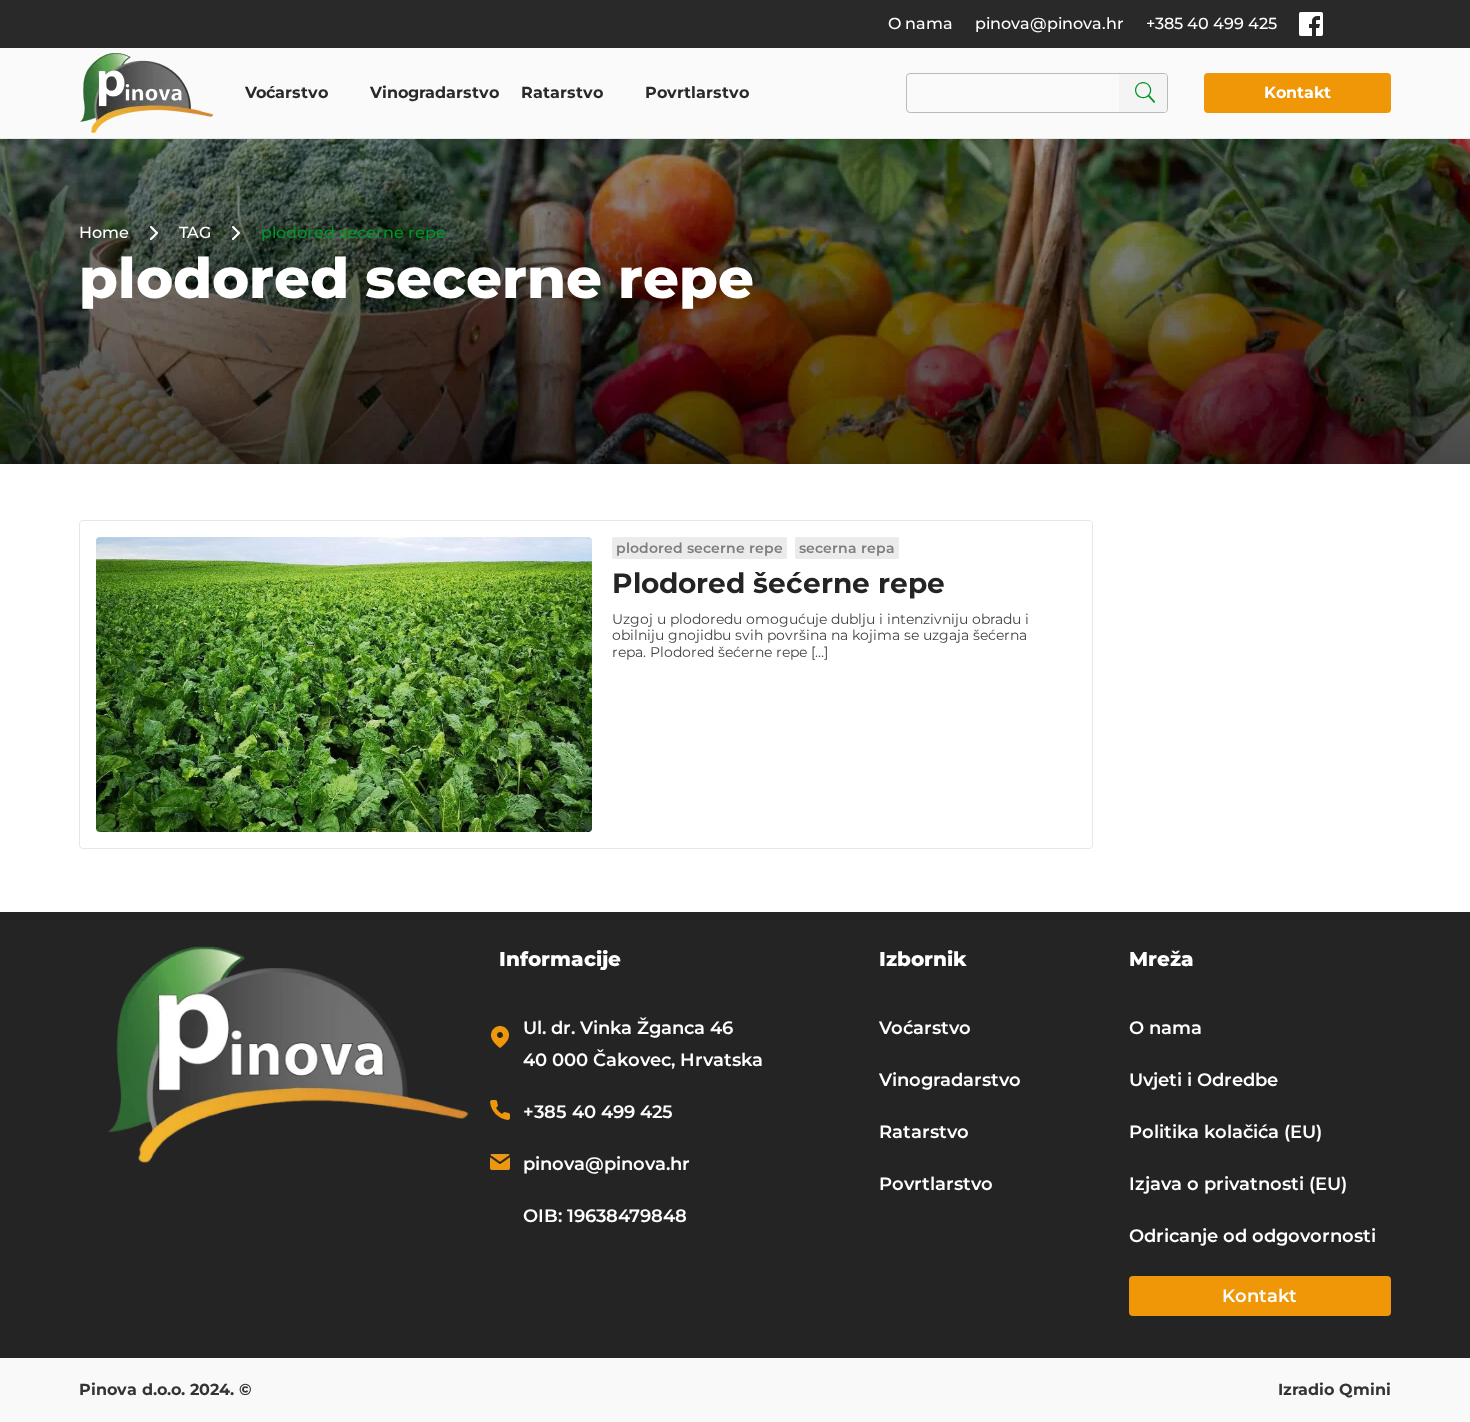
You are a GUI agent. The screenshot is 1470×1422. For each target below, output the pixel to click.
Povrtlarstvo (697, 92)
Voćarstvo (286, 92)
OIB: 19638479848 (605, 1216)
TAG (195, 232)
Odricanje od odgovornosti (1252, 1236)
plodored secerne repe (699, 548)
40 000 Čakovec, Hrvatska (643, 1060)
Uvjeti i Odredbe (1203, 1080)
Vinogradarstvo (434, 92)
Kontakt (1297, 92)
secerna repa (847, 548)
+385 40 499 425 (1211, 23)
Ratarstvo (562, 92)
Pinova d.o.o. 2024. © (165, 1391)
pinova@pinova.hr (1049, 23)
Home (104, 232)
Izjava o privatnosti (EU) (1238, 1184)
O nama (920, 23)
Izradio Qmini (1334, 1391)
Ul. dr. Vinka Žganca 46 (628, 1028)
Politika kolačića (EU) (1225, 1132)
